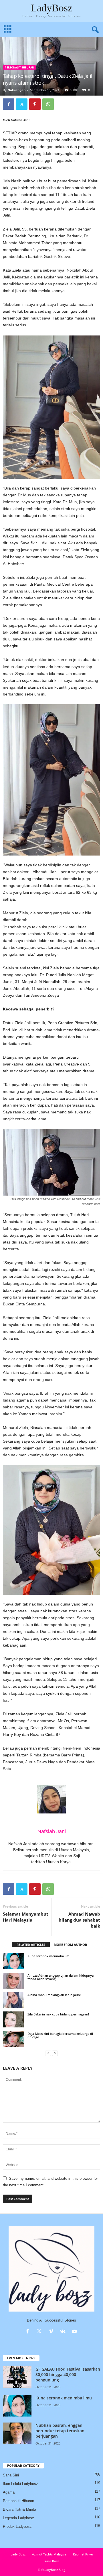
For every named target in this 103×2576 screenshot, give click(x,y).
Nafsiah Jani (17, 90)
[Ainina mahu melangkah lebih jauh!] (14, 2000)
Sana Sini (11, 2475)
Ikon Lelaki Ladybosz (20, 2484)
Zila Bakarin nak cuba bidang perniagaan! (58, 2014)
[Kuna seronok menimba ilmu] (14, 1961)
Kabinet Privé (83, 2554)
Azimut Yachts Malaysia (49, 2554)
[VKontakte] (64, 2332)
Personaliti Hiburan (19, 67)
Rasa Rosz (52, 2561)
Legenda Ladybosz (18, 2518)
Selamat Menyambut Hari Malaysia (26, 1917)
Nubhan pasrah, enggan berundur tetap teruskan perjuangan (60, 2431)
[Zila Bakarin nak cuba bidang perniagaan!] (14, 2019)
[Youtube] (75, 2332)
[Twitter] (22, 104)
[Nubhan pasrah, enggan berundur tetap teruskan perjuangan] (17, 2433)
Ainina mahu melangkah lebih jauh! (54, 1995)
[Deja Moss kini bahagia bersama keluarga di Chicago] (14, 2039)
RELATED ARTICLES (31, 1945)
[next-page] (55, 2053)
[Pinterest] (35, 104)
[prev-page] (48, 2053)
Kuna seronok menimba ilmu (49, 1956)
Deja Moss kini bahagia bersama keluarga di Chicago (60, 2035)
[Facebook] (9, 104)
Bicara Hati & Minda (19, 2509)
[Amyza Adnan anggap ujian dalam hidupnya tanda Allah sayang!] (14, 1981)
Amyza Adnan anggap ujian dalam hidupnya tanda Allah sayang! (61, 1977)
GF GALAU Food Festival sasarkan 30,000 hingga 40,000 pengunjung (68, 2374)
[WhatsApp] (48, 104)
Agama (9, 2492)
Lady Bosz (18, 2554)
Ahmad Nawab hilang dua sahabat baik (79, 1920)
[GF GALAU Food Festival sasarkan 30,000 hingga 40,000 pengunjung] (17, 2377)
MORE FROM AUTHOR (70, 1945)
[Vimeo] (52, 2332)
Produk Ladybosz (17, 2527)
